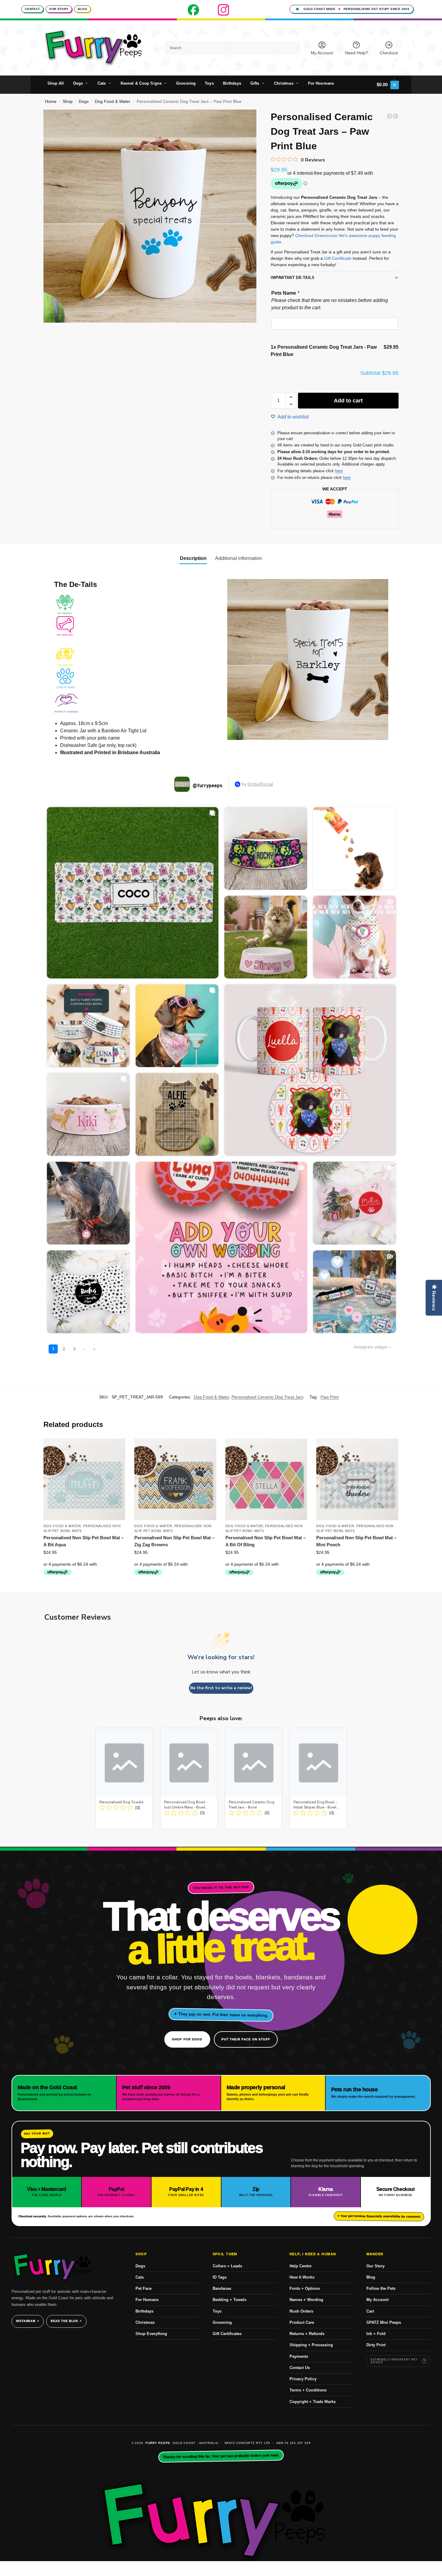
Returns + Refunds (307, 2334)
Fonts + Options (305, 2288)
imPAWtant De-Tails (293, 278)
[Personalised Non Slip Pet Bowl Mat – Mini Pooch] (357, 1480)
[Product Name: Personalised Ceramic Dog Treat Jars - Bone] (254, 1778)
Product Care (302, 2322)
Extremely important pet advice (394, 2361)
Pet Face (144, 2288)
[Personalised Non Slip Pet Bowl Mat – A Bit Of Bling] (266, 1480)
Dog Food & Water (113, 102)
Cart (370, 2311)
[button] (388, 85)
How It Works (302, 2277)
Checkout (389, 53)
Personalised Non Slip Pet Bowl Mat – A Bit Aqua (84, 1541)
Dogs (84, 102)
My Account (322, 53)
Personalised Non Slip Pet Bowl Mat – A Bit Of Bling (266, 1541)
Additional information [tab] (239, 558)
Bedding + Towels (230, 2300)
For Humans (147, 2300)
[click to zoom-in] (150, 216)
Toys (217, 2311)
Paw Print (330, 1397)
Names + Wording (306, 2300)
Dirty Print (376, 2345)
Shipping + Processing (311, 2345)
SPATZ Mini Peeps (384, 2322)
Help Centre (300, 2266)
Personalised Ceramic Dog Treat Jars (267, 1397)
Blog (82, 9)
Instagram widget (370, 1347)
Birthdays (144, 2311)
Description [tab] (193, 558)
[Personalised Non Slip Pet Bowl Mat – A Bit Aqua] (84, 1480)
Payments (299, 2356)
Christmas (145, 2322)
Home (51, 102)
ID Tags (220, 2277)
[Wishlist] (116, 1448)
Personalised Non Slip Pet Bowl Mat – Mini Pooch (356, 1541)
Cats (140, 2277)
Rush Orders (301, 2311)
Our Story (59, 9)
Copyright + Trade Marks (313, 2402)
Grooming (222, 2322)
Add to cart (348, 401)
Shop (68, 102)
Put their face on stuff (246, 2039)
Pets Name (285, 293)
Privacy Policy (303, 2379)
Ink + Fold (376, 2334)
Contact (32, 9)
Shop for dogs (187, 2039)
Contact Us (300, 2368)
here (339, 471)
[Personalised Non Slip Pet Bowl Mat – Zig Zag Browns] (175, 1480)
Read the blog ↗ (66, 2321)
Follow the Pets (381, 2288)
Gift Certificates (227, 2334)
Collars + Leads (227, 2266)
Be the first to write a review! (221, 1688)
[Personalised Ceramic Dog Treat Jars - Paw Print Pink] (396, 116)
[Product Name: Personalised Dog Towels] (124, 1778)
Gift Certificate (338, 258)
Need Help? (356, 53)
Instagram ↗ (28, 2321)
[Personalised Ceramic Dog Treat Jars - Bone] (389, 116)
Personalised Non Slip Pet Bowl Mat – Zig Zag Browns (174, 1541)
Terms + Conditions (308, 2390)
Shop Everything (151, 2334)
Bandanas (222, 2288)
